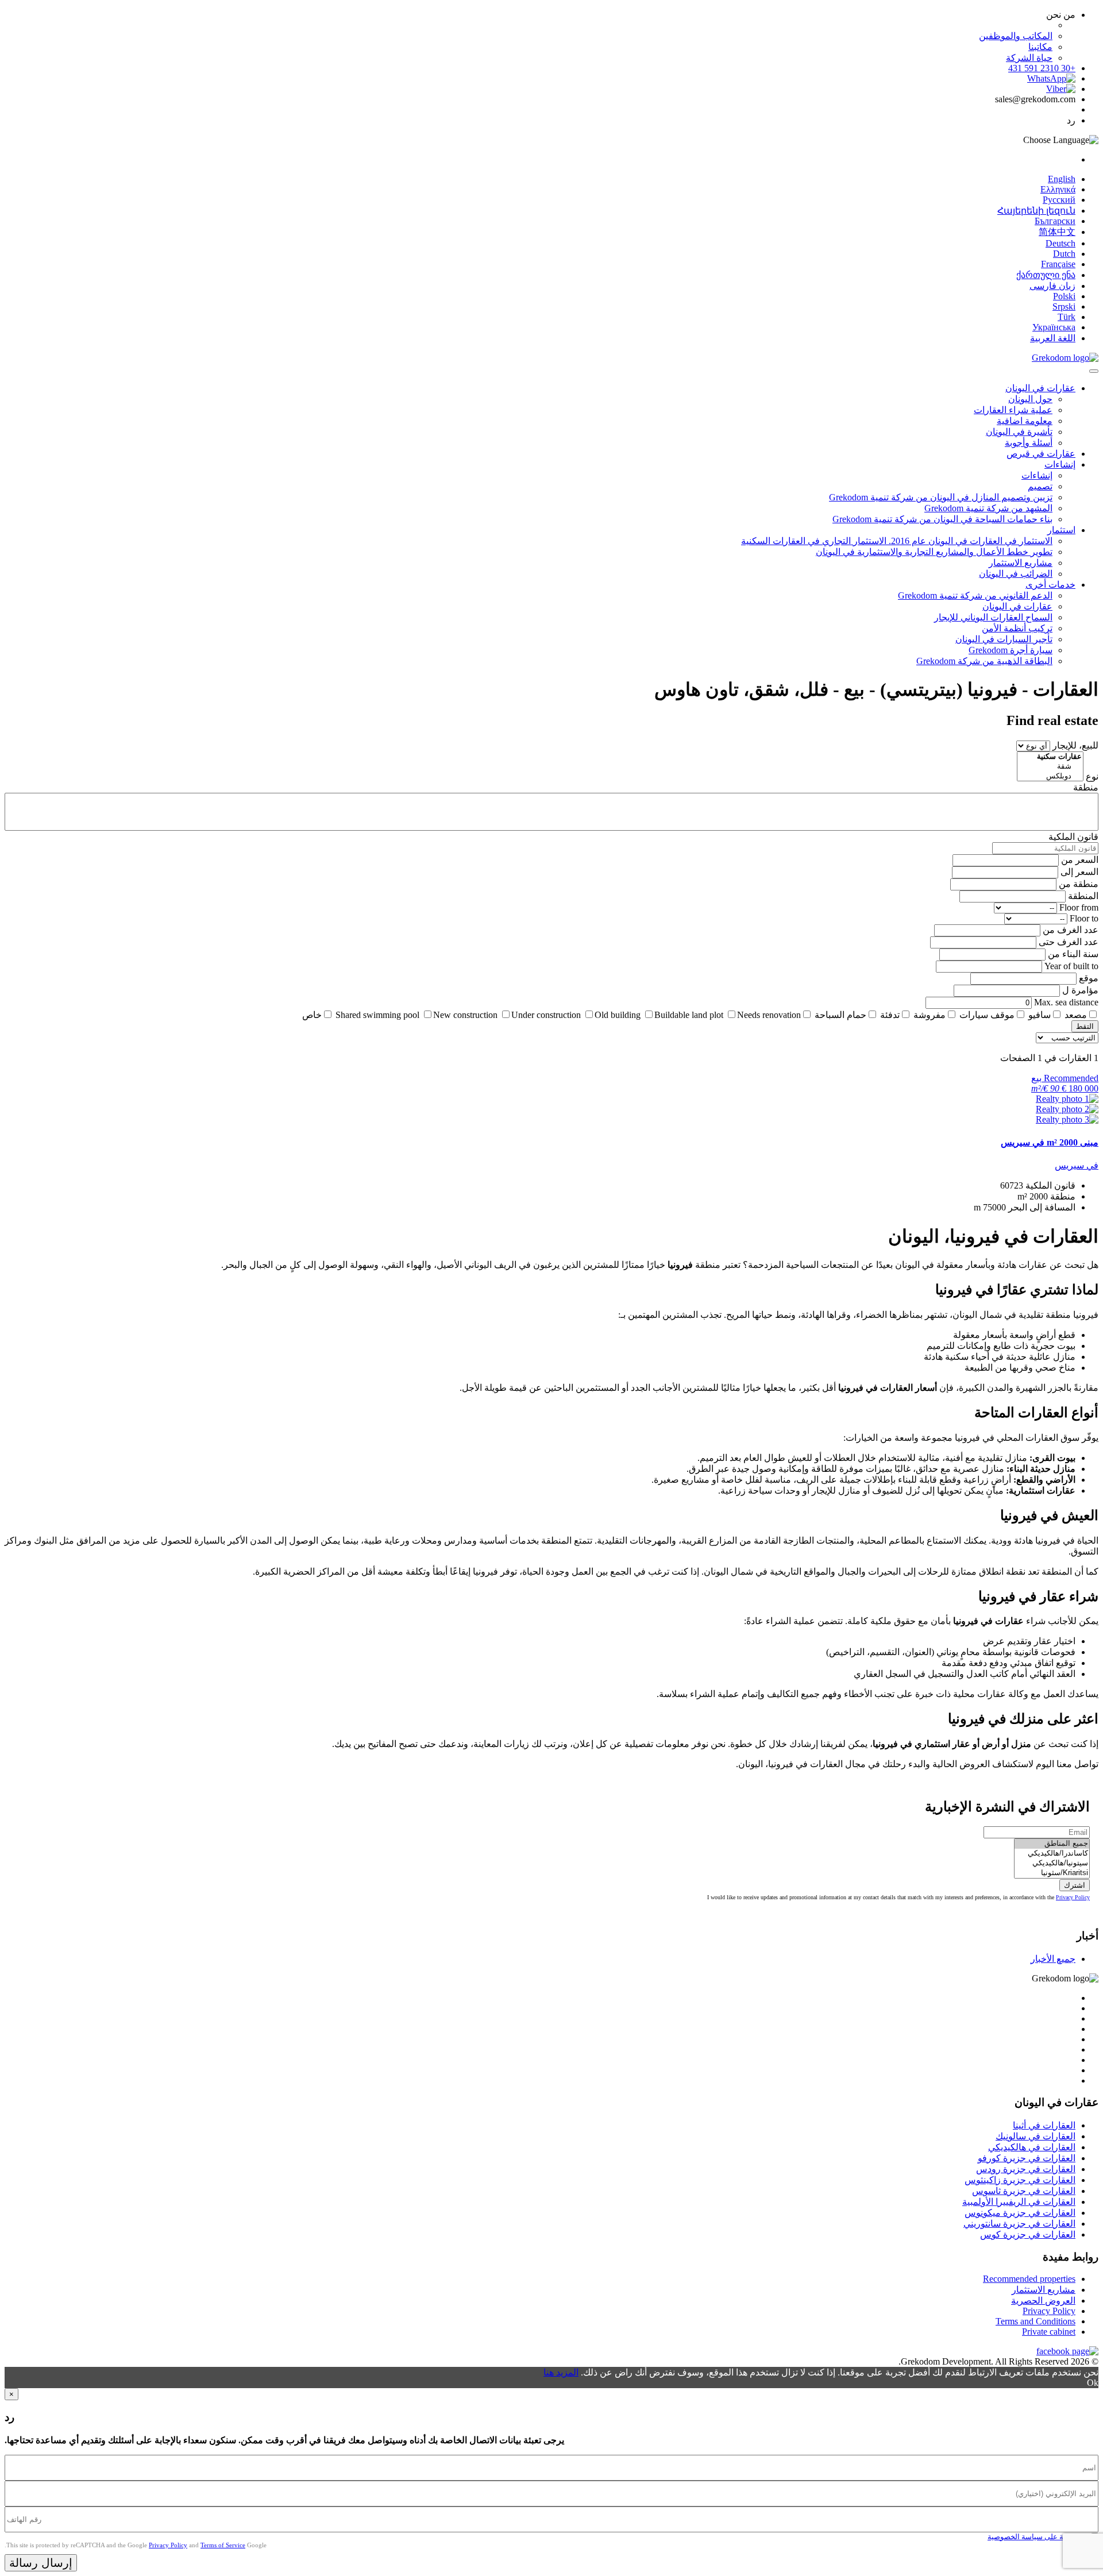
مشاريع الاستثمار (1021, 563)
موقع (1089, 978)
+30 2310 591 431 (1042, 68)
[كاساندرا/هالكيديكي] (1052, 1854)
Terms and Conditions (1035, 2321)
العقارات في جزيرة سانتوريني (1019, 2224)
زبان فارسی (1052, 286)
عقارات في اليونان (1040, 388)
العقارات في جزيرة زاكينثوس (1020, 2180)
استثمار (1061, 530)
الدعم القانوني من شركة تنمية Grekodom (975, 595)
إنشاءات (1060, 464)
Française (1058, 264)
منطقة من (1079, 884)
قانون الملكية (1073, 837)
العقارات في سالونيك (1035, 2136)
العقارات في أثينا (1044, 2125)
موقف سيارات (987, 1015)
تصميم (1040, 486)
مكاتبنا (1040, 47)
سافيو (1040, 1015)
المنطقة (1083, 896)
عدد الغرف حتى (1069, 942)
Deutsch (1060, 243)
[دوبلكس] (1050, 776)
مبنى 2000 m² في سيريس (1050, 1142)
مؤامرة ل (1080, 990)
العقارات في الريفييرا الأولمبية (1019, 2202)
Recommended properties (1029, 2279)
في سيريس (1077, 1165)
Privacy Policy (1073, 1897)
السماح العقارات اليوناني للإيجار (993, 617)
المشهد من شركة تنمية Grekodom (988, 508)
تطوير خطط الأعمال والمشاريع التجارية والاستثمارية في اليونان (934, 552)
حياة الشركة (1029, 58)
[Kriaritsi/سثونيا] (1052, 1873)
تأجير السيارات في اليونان (1004, 639)
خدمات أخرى (1050, 585)
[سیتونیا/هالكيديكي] (1052, 1863)
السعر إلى (1079, 872)
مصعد (1076, 1015)
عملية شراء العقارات (1013, 410)
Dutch (1064, 254)
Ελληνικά (1058, 189)
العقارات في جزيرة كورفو (1027, 2158)
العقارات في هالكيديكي (1032, 2147)
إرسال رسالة (41, 2563)
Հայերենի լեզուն (1036, 211)
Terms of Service (223, 2545)
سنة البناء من (1073, 954)
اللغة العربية (1053, 338)
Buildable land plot (689, 1015)
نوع (1092, 776)
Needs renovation (769, 1015)
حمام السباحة (840, 1015)
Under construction (546, 1015)
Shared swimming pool (377, 1015)
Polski (1064, 296)
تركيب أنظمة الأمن (1017, 628)
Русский (1059, 200)
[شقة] (1050, 767)
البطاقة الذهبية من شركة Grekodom (984, 661)
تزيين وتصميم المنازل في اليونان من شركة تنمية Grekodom (941, 497)
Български (1055, 221)
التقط (1085, 1026)
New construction (465, 1015)
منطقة (1086, 787)
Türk (1067, 317)
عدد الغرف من (1071, 930)
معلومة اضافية (1025, 421)
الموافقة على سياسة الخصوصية (1037, 2537)
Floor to (1084, 918)
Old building (618, 1015)
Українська (1054, 327)
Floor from (1079, 907)
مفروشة (930, 1015)
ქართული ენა (1046, 275)
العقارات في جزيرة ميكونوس (1020, 2213)
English (1062, 179)
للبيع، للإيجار (1075, 745)
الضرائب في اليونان (1016, 574)
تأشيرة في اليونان (1019, 432)
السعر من (1080, 860)
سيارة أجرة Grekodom (1011, 650)
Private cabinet (1049, 2332)
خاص (312, 1015)
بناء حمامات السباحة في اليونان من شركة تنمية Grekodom (942, 519)
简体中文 (1057, 232)
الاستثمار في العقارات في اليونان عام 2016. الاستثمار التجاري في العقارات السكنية (897, 541)
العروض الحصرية (1043, 2301)
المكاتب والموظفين (1016, 36)
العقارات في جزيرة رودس (1026, 2169)
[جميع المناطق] (1052, 1844)
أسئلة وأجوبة (1029, 443)
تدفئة (890, 1015)
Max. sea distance (1066, 1002)
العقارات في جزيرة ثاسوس (1024, 2191)
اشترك (1075, 1885)
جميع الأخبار (1053, 1959)
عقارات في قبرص (1041, 454)
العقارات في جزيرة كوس (1028, 2234)
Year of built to (1071, 966)
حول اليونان (1030, 399)
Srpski (1064, 306)
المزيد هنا (561, 2372)
